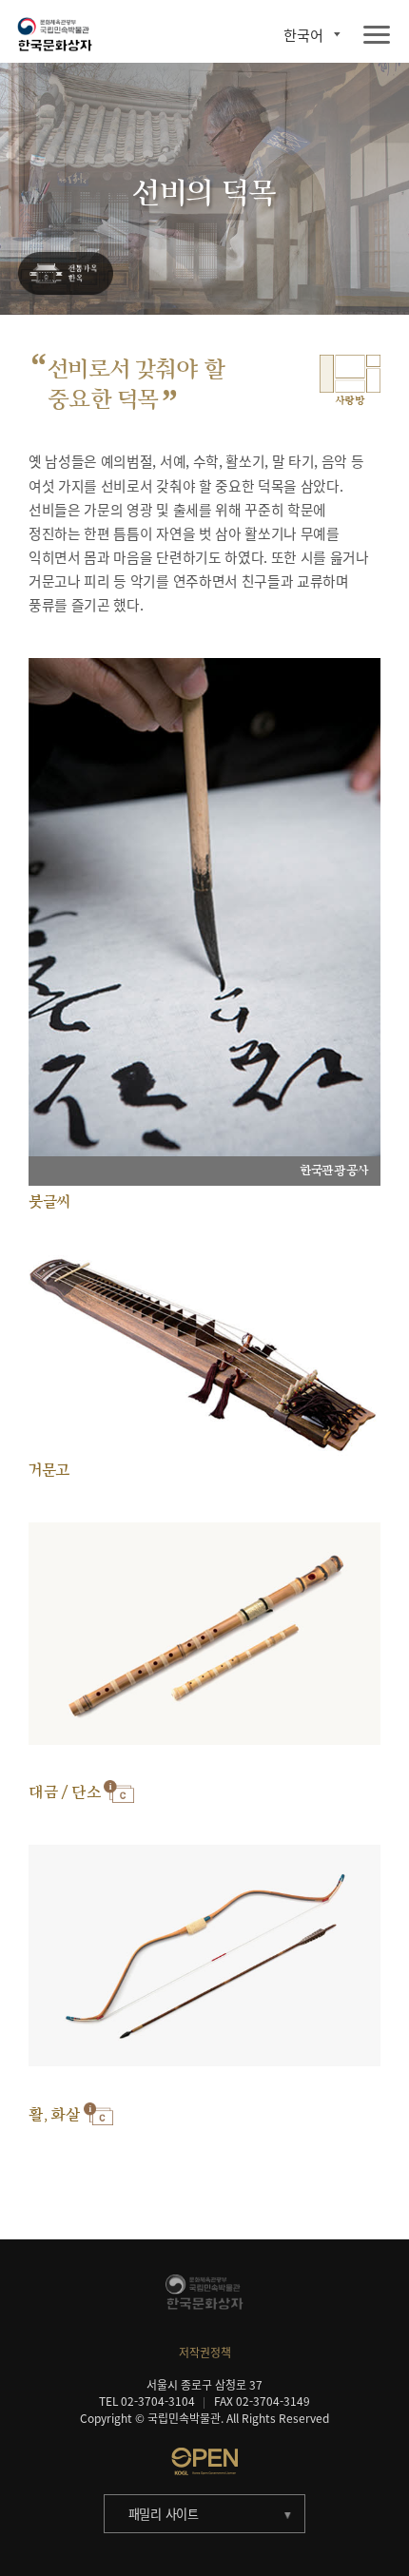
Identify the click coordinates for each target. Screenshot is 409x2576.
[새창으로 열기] (204, 2461)
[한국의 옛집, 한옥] (66, 274)
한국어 (303, 35)
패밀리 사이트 (164, 2514)
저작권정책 (205, 2353)
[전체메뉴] (377, 36)
